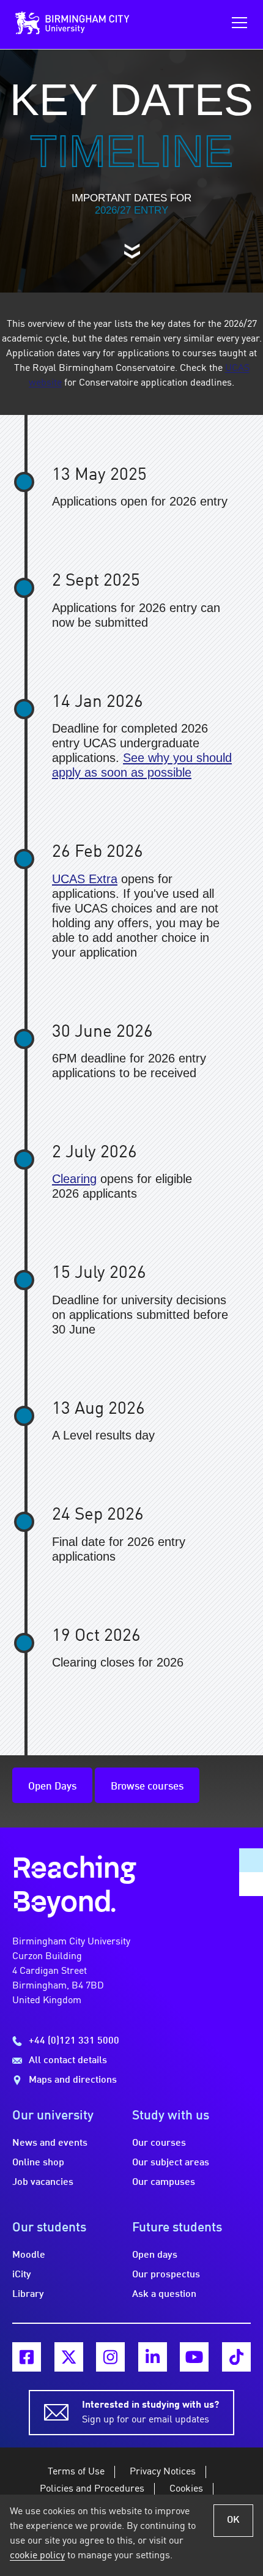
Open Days (52, 1787)
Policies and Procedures (92, 2489)
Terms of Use (76, 2472)
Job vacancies (43, 2182)
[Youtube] (194, 2357)
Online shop (38, 2163)
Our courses (159, 2143)
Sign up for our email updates (150, 2413)
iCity (22, 2275)
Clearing (74, 1179)
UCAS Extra (85, 879)
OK (233, 2520)
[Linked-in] (153, 2357)
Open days (155, 2255)
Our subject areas (171, 2163)
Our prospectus (166, 2275)
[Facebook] (27, 2357)
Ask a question (164, 2294)
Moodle (29, 2255)
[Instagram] (110, 2357)
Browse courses (147, 1787)
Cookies (186, 2489)
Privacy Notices (163, 2472)
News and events (50, 2143)
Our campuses (164, 2182)
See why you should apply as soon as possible (142, 765)
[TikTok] (236, 2357)
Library (28, 2294)
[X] (69, 2357)
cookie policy (37, 2556)
